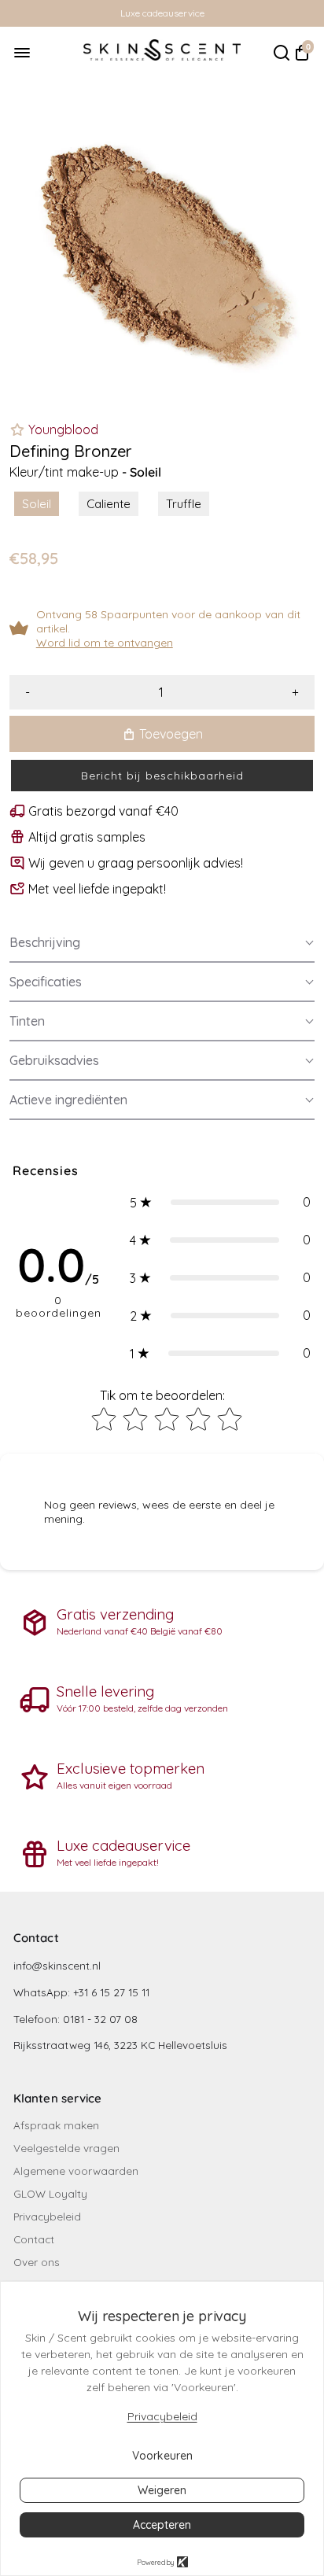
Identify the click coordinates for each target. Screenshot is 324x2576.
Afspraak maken (56, 2125)
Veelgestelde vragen (66, 2148)
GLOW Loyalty (50, 2193)
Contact (34, 2239)
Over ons (37, 2262)
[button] (162, 776)
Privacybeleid (47, 2216)
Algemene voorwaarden (76, 2171)
